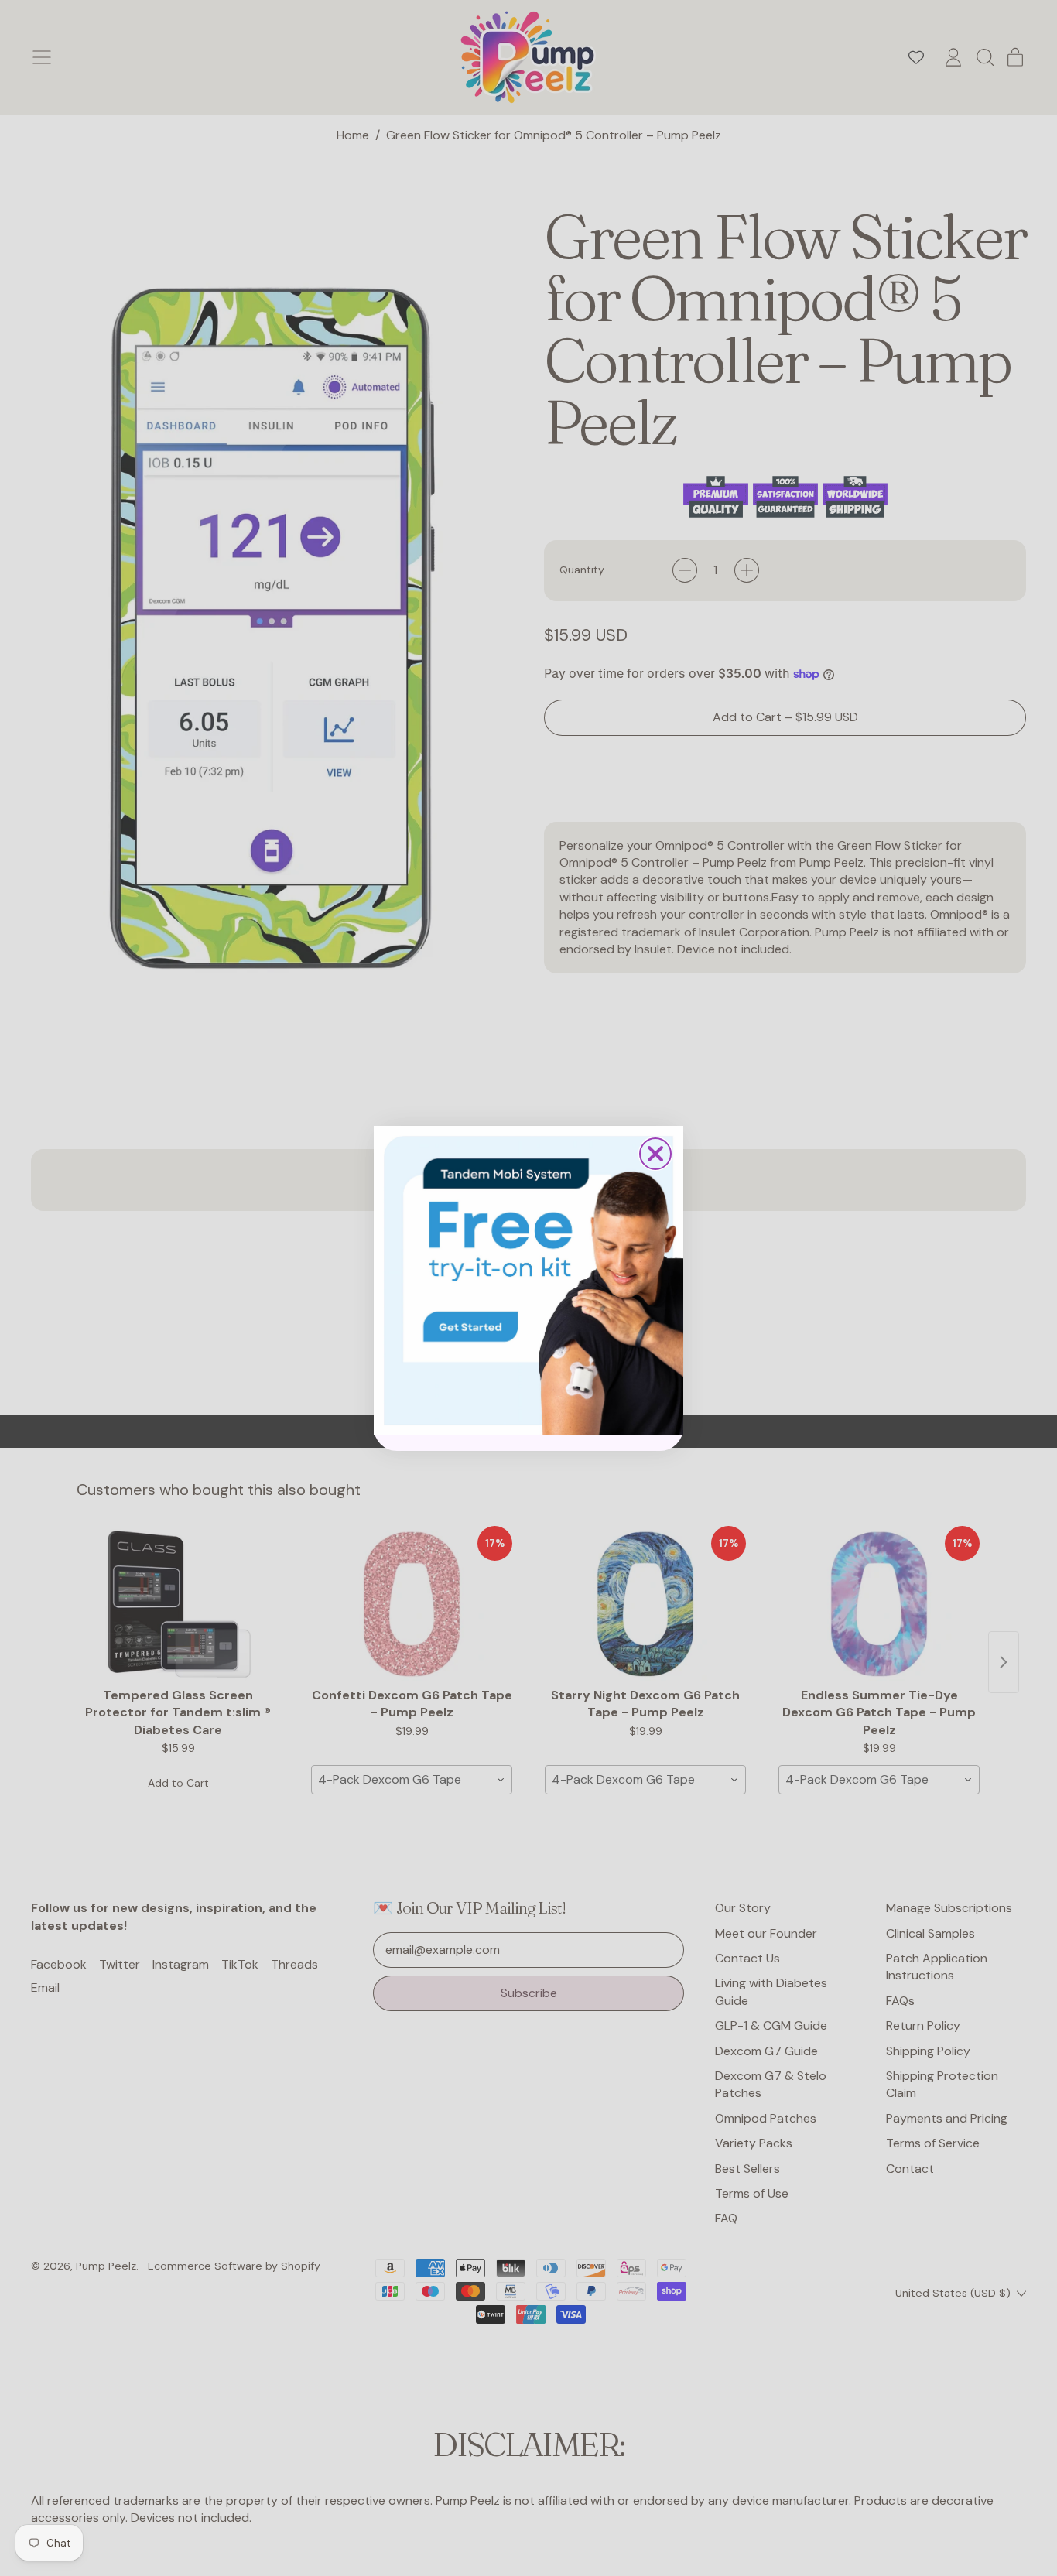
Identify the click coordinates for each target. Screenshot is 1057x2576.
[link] (528, 1281)
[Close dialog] (655, 1154)
